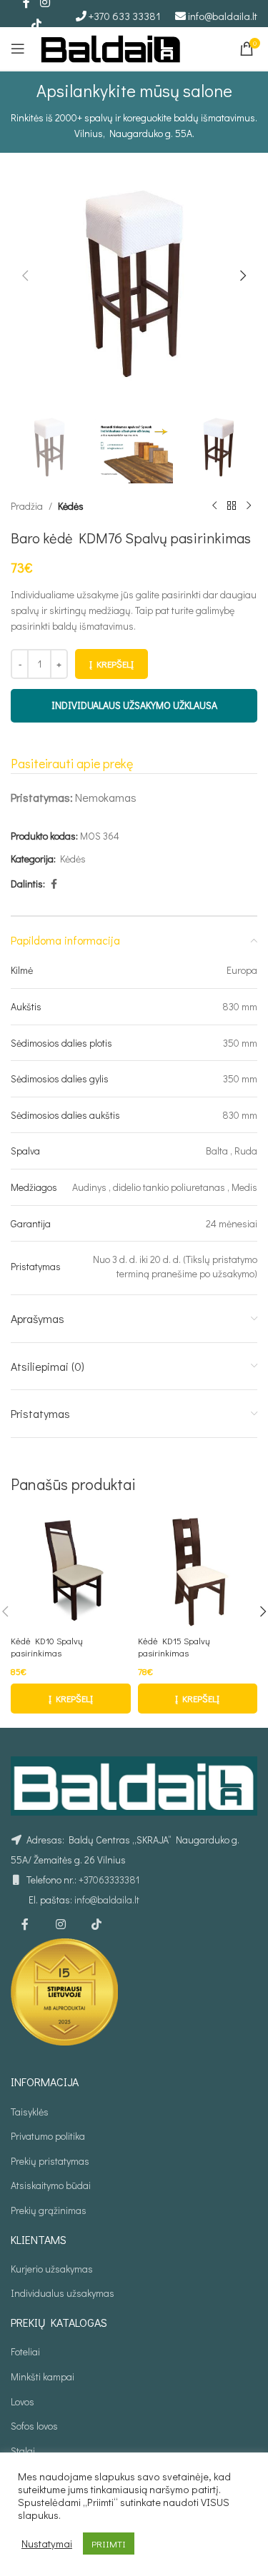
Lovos (23, 2401)
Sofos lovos (34, 2426)
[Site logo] (111, 47)
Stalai (23, 2451)
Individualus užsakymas (63, 2293)
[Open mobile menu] (18, 49)
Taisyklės (30, 2112)
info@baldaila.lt (223, 16)
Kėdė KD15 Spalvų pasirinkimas (174, 1647)
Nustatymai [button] (47, 2544)
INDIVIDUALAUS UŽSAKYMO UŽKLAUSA (134, 705)
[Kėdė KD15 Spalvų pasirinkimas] (198, 1570)
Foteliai (25, 2351)
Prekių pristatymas (50, 2161)
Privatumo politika (48, 2136)
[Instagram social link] (61, 1924)
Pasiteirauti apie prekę (72, 763)
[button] (25, 276)
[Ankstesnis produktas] (214, 506)
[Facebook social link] (54, 884)
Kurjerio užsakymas (52, 2269)
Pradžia (27, 506)
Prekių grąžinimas (49, 2210)
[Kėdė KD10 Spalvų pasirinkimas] (71, 1570)
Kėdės (71, 506)
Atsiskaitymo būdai (51, 2185)
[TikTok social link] (36, 24)
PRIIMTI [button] (109, 2544)
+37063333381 (109, 1880)
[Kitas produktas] (249, 506)
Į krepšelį (111, 664)
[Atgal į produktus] (232, 506)
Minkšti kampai (43, 2376)
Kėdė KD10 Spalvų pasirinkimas (47, 1647)
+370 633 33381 (125, 16)
